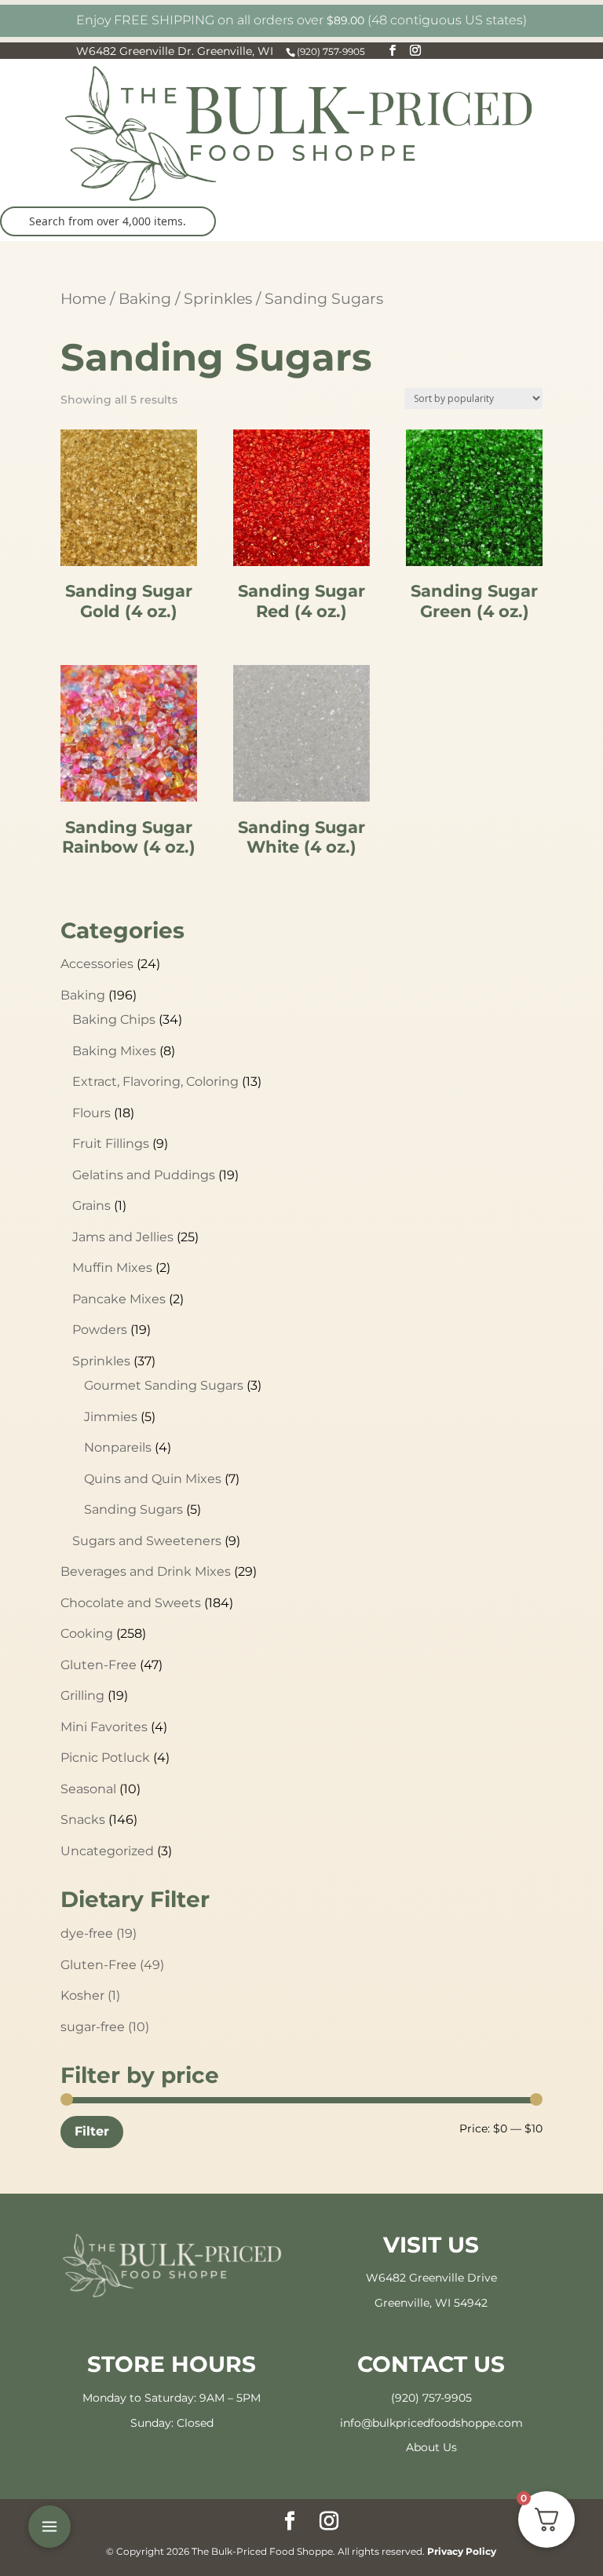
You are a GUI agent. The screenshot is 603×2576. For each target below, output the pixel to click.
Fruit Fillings (111, 1144)
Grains (91, 1206)
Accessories (97, 964)
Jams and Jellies (123, 1237)
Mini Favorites (104, 1727)
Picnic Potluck (105, 1758)
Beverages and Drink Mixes (146, 1571)
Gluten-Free (99, 1665)
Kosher (90, 1995)
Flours (91, 1113)
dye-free (99, 1933)
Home (83, 298)
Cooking (87, 1633)
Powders (100, 1330)
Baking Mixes (114, 1051)
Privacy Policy (462, 2551)
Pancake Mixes (119, 1299)
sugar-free (105, 2027)
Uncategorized (107, 1851)
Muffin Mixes (112, 1268)
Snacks (83, 1820)
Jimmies (111, 1417)
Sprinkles (218, 298)
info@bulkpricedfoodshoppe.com (431, 2423)
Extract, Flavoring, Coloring (155, 1082)
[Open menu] (49, 2527)
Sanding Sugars (133, 1509)
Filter (92, 2131)
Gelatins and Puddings (144, 1175)
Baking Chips (114, 1019)
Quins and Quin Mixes (153, 1479)
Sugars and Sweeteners (147, 1541)
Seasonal (88, 1789)
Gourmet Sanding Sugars (164, 1385)
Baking (145, 298)
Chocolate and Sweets (131, 1603)
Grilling (82, 1695)
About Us (431, 2447)
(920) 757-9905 (431, 2398)
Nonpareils (118, 1447)
